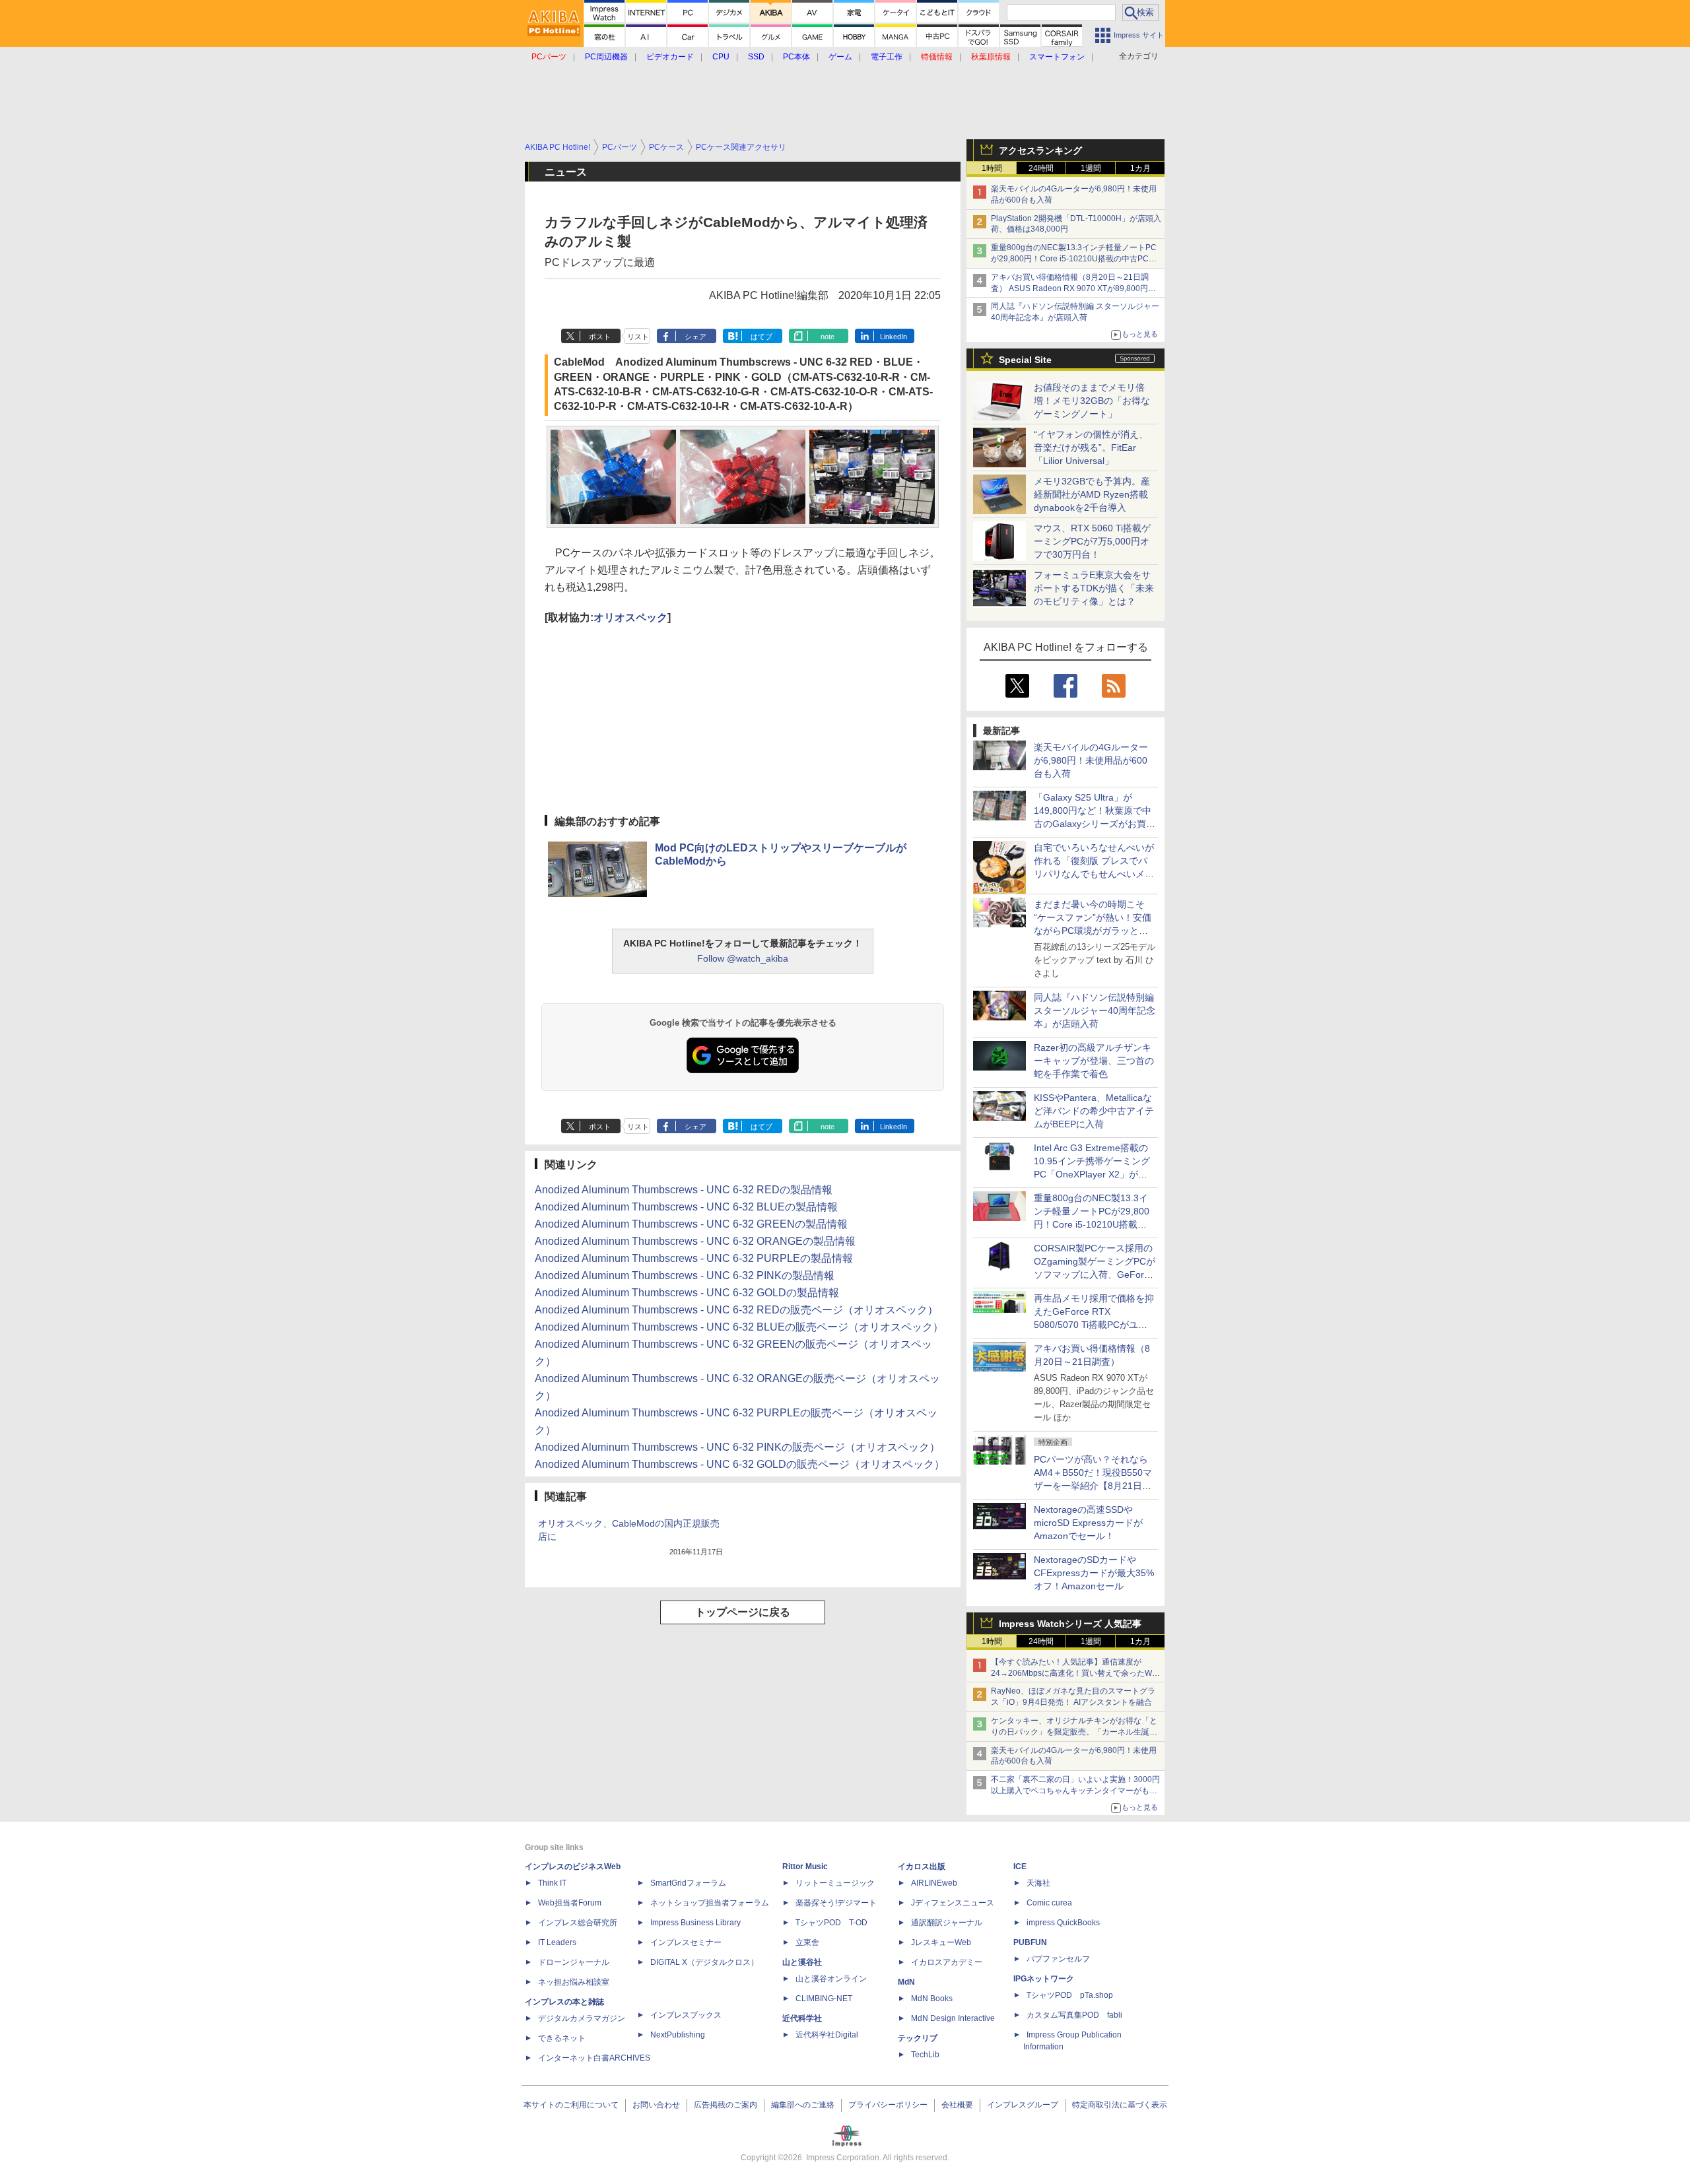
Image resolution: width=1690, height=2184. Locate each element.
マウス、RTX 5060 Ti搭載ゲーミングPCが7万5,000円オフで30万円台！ (1092, 541)
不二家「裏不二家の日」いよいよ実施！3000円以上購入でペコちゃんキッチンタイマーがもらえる (1075, 1791)
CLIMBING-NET (824, 1999)
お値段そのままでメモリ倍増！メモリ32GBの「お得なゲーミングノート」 (1092, 401)
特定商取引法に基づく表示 (1120, 2105)
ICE (1020, 1867)
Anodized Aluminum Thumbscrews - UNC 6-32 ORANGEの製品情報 (695, 1241)
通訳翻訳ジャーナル (947, 1923)
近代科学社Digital (827, 2035)
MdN (906, 1982)
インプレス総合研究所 (578, 1923)
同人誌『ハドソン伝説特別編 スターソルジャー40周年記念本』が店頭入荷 (1095, 1010)
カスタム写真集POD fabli (1074, 2015)
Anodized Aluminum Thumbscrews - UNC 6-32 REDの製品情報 (684, 1190)
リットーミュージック (835, 1883)
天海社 (1038, 1883)
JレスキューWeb (941, 1942)
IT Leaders (557, 1942)
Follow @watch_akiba (743, 958)
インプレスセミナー (686, 1942)
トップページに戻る (743, 1612)
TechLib (925, 2055)
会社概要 (957, 2105)
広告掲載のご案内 (726, 2105)
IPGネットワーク (1044, 1979)
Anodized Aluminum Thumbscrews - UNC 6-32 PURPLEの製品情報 (694, 1258)
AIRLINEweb (934, 1883)
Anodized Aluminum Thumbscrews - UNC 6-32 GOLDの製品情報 (687, 1293)
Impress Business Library (695, 1923)
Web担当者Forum (570, 1903)
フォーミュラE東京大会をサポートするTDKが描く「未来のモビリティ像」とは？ (1094, 588)
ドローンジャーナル (574, 1962)
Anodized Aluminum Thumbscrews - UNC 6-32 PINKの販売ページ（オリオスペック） (737, 1447)
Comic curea (1049, 1903)
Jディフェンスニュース (953, 1903)
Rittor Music (805, 1867)
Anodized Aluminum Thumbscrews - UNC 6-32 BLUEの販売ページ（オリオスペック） (739, 1327)
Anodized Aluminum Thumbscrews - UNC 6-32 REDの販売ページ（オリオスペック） (736, 1310)
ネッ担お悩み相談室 (574, 1982)
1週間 (1091, 168)
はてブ (761, 337)
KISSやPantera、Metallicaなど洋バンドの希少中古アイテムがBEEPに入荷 (1094, 1111)
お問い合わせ (656, 2105)
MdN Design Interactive (953, 2018)
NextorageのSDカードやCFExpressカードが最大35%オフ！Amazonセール (1094, 1573)
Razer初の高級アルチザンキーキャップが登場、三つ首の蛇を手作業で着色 (1094, 1061)
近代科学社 (802, 2018)
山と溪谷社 (802, 1962)
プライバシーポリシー (888, 2105)
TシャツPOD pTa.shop (1070, 1995)
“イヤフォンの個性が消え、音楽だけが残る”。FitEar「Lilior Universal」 (1091, 447)
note (828, 337)
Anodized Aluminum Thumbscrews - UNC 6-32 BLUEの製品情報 (686, 1207)
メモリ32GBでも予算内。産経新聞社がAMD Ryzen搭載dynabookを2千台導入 (1092, 494)
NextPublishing (678, 2035)
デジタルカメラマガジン (582, 2018)
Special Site (1025, 360)
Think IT (552, 1883)
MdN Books (932, 1999)
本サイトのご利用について (571, 2105)
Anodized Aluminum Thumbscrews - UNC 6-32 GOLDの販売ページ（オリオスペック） (740, 1464)
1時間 (992, 168)
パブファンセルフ (1058, 1959)
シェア (695, 337)
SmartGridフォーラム (688, 1883)
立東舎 (807, 1942)
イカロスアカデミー (947, 1962)
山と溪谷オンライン (831, 1979)
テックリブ (918, 2038)
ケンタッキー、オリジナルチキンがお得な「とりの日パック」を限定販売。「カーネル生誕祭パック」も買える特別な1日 (1074, 1732)
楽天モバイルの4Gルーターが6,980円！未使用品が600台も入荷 (1091, 760)
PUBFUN (1030, 1942)
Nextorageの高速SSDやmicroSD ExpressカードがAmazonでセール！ (1088, 1523)
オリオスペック (630, 617)
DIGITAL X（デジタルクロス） (704, 1962)
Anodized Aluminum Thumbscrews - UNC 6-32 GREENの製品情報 (691, 1224)
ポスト (600, 337)
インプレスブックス (686, 2015)
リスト (638, 337)
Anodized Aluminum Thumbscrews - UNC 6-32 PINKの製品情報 (685, 1275)
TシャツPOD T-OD (831, 1923)
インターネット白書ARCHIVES (594, 2058)
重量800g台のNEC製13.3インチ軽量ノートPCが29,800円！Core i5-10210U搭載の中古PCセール (1074, 259)
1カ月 (1140, 168)
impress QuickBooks (1063, 1923)
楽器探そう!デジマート (836, 1903)
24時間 (1041, 168)
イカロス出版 (922, 1867)
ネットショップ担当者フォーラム (710, 1903)
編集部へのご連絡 (803, 2105)
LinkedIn (894, 337)
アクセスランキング (1040, 150)
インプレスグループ (1023, 2105)
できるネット (562, 2038)
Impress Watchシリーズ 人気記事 (1070, 1624)
